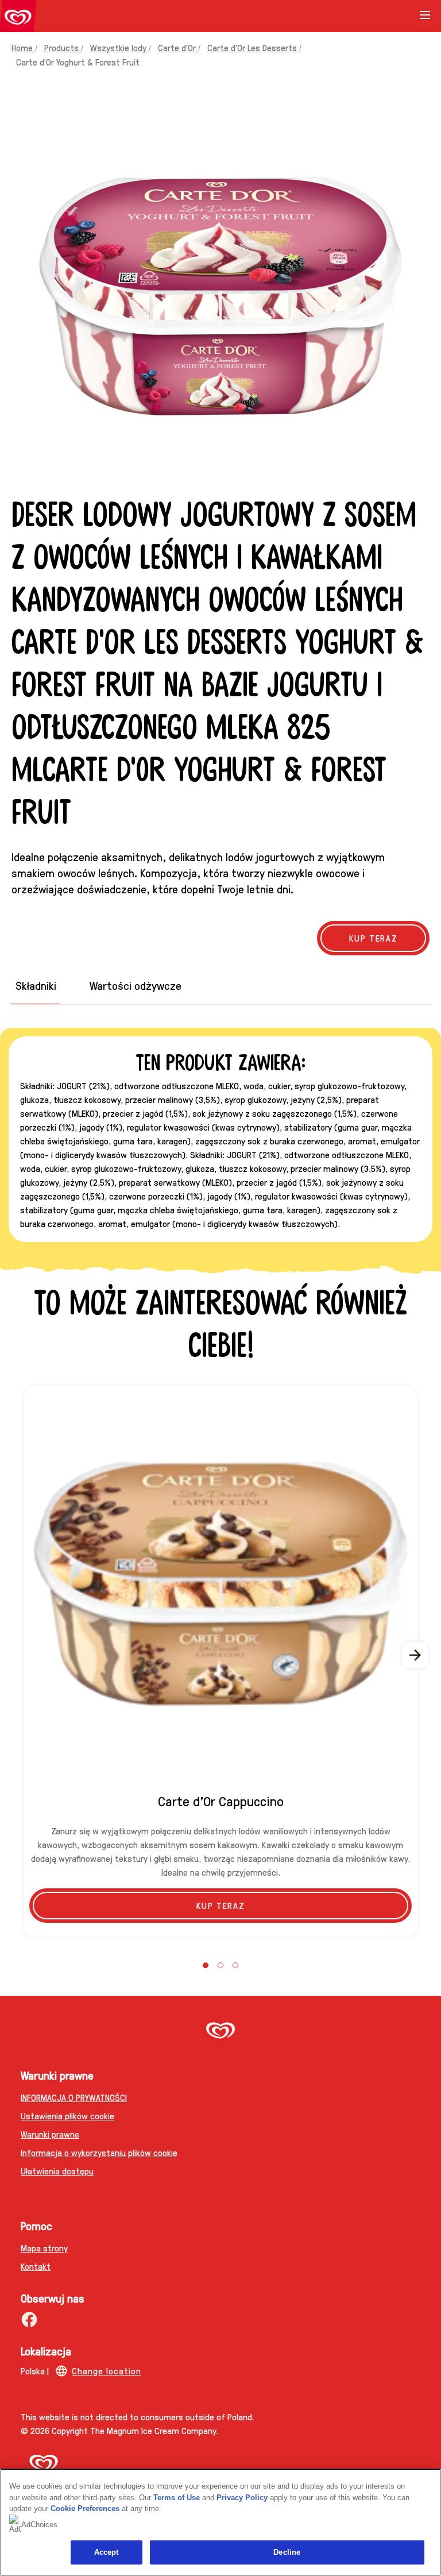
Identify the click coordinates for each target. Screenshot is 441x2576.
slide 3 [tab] (235, 1965)
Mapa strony (44, 2248)
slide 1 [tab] (206, 1965)
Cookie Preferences (85, 2508)
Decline (287, 2552)
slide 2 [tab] (220, 1965)
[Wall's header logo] (18, 18)
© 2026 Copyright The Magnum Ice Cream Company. (119, 2430)
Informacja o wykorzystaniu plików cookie (99, 2152)
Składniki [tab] (36, 986)
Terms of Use (177, 2498)
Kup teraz (220, 1905)
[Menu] (425, 19)
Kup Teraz (373, 938)
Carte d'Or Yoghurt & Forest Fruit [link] (78, 62)
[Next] (416, 1655)
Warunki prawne (50, 2134)
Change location (107, 2371)
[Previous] (25, 1655)
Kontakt (36, 2266)
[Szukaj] (396, 16)
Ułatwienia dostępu (57, 2171)
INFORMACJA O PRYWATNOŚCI (74, 2097)
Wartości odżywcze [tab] (136, 986)
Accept (107, 2552)
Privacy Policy (242, 2498)
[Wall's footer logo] (220, 2032)
